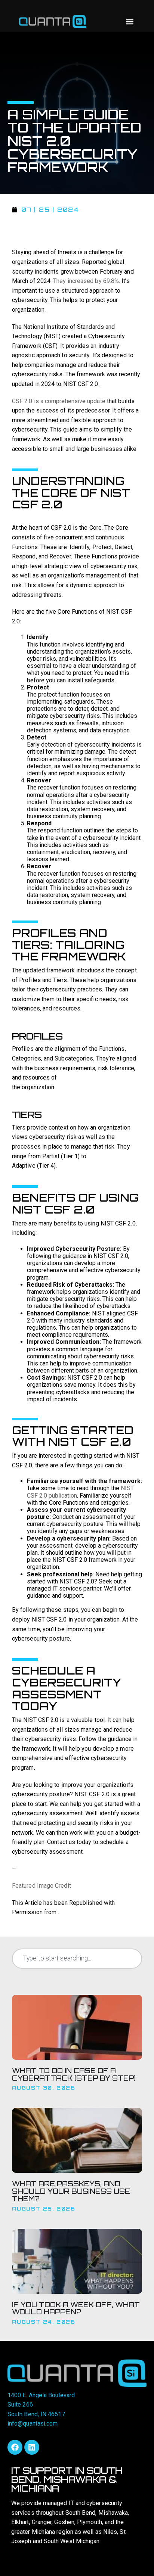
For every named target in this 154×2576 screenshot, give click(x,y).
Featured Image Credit (41, 1886)
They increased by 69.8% (86, 281)
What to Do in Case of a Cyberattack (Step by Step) (74, 2074)
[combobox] (77, 1959)
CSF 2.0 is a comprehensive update (59, 401)
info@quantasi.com (33, 2424)
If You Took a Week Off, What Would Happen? (76, 2308)
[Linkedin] (32, 2447)
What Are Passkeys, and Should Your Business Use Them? (71, 2191)
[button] (130, 21)
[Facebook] (15, 2447)
